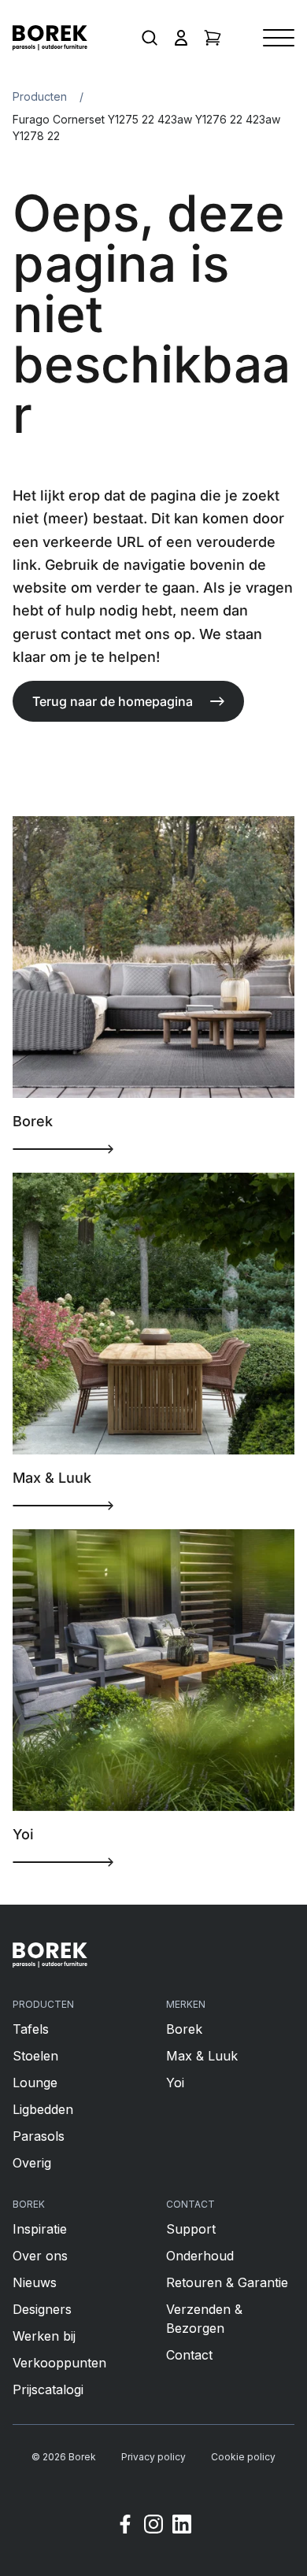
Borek (184, 2029)
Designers (42, 2309)
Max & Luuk (202, 2056)
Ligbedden (43, 2109)
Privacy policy (153, 2457)
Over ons (40, 2256)
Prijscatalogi (48, 2389)
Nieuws (35, 2282)
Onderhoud (200, 2256)
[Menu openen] (279, 38)
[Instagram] (153, 2526)
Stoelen (35, 2056)
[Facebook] (125, 2526)
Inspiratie (40, 2229)
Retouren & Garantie (227, 2282)
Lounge (35, 2083)
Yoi (175, 2083)
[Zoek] (150, 38)
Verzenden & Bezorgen (204, 2319)
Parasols (39, 2136)
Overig (32, 2163)
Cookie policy (243, 2457)
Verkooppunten (59, 2363)
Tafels (31, 2029)
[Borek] (50, 1955)
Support (191, 2229)
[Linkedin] (182, 2526)
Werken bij (44, 2336)
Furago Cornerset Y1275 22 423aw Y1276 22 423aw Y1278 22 (146, 128)
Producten (40, 96)
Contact (189, 2355)
